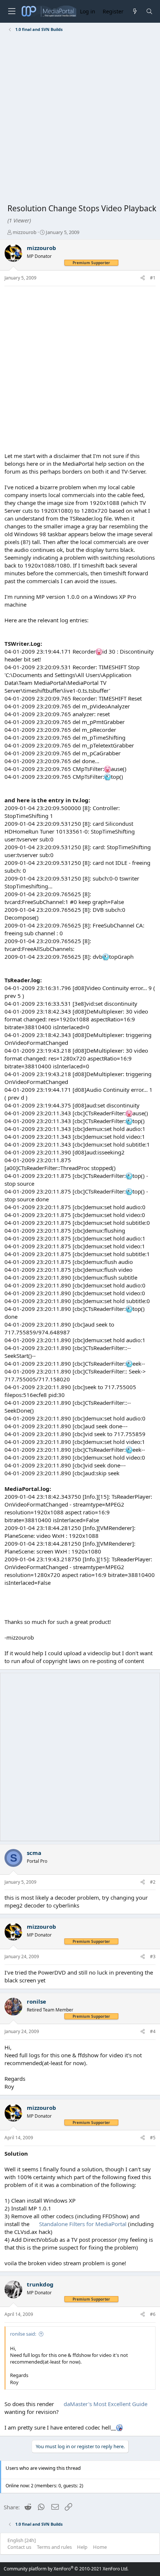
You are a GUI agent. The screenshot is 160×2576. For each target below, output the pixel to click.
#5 (153, 2138)
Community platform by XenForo (66, 2569)
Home (100, 2547)
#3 (153, 1957)
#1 (153, 278)
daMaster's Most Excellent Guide (105, 2404)
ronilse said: (23, 2334)
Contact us (19, 2547)
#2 (153, 1882)
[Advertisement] (80, 119)
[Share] (143, 278)
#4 (153, 2031)
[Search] (149, 11)
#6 (153, 2314)
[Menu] (12, 11)
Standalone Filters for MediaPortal (84, 2224)
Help (82, 2547)
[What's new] (135, 11)
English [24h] (22, 2540)
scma (34, 1853)
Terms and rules (54, 2547)
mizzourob (25, 232)
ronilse (36, 2001)
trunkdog (40, 2284)
